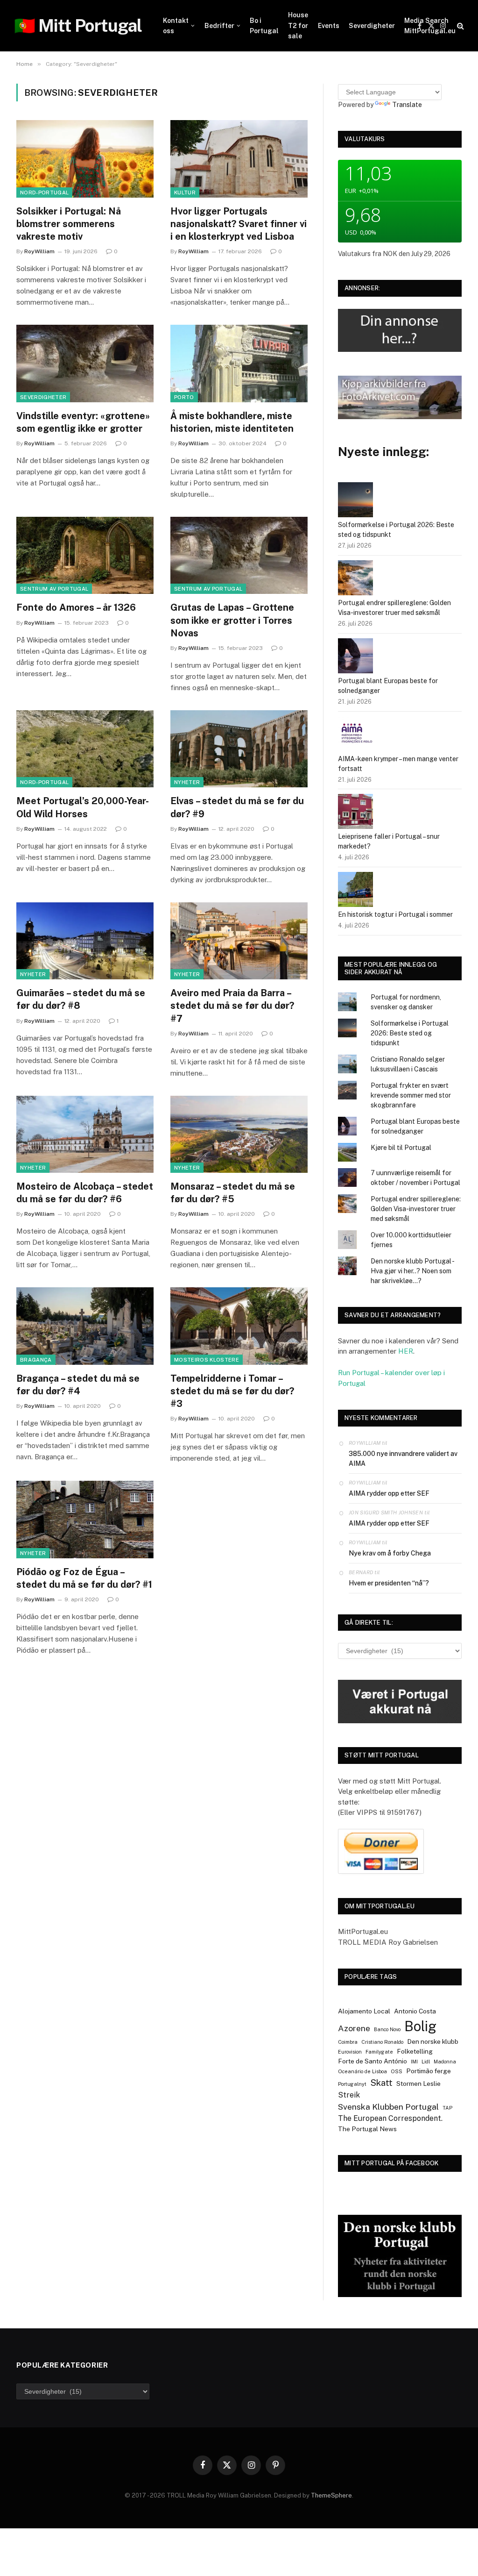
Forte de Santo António (373, 2061)
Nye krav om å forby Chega (390, 1553)
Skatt (381, 2083)
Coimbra (348, 2042)
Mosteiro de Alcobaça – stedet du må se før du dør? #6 (85, 1193)
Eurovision (350, 2052)
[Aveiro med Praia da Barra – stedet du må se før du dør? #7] (239, 941)
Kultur (185, 193)
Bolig (420, 2026)
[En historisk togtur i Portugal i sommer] (355, 891)
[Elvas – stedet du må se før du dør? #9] (239, 749)
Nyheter (187, 782)
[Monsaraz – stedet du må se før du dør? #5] (239, 1134)
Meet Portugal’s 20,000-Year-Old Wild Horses (83, 807)
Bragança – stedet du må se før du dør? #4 (78, 1385)
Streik (349, 2095)
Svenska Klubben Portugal (388, 2107)
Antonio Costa (415, 2011)
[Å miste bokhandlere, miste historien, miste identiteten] (239, 363)
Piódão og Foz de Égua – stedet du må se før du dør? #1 (84, 1578)
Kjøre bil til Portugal (401, 1148)
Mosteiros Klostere (207, 1360)
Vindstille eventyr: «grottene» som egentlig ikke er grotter (83, 422)
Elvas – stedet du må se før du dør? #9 (237, 807)
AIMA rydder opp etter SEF (389, 1493)
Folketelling (415, 2051)
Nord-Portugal (44, 193)
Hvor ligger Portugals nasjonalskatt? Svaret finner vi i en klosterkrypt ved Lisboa (239, 224)
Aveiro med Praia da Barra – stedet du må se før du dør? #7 (232, 1006)
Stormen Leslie (418, 2084)
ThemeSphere (331, 2495)
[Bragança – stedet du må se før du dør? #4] (85, 1326)
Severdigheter (372, 26)
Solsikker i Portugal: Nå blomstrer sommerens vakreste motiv (69, 224)
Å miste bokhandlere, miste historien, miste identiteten (232, 422)
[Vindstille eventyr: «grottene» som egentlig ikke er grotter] (85, 363)
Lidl (426, 2062)
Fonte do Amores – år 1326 (76, 607)
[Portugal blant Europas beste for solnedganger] (355, 657)
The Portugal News (367, 2129)
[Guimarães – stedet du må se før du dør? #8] (85, 941)
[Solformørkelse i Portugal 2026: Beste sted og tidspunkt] (355, 501)
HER (406, 1351)
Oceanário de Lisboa (362, 2071)
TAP (447, 2108)
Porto (184, 397)
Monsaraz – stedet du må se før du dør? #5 (233, 1193)
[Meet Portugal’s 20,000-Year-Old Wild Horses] (85, 749)
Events (329, 26)
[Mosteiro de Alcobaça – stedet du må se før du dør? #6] (85, 1134)
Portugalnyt (352, 2084)
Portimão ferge (429, 2071)
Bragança (36, 1360)
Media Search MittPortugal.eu (430, 26)
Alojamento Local (364, 2011)
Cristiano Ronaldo (382, 2042)
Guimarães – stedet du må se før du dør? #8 (81, 999)
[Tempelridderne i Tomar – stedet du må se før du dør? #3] (239, 1326)
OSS (397, 2071)
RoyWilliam (39, 251)
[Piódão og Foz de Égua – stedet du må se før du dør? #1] (85, 1519)
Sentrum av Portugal (54, 589)
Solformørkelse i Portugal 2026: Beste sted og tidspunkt (410, 1033)
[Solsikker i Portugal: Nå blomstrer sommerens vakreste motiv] (85, 159)
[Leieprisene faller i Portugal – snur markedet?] (355, 813)
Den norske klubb (433, 2041)
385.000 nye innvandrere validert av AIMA (403, 1459)
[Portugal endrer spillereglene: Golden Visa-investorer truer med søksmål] (355, 579)
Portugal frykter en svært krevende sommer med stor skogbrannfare (411, 1095)
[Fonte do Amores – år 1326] (85, 555)
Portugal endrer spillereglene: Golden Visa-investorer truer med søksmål (416, 1209)
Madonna (445, 2062)
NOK (390, 254)
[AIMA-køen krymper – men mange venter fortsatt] (355, 735)
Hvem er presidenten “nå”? (389, 1583)
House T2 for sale (298, 25)
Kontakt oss (176, 26)
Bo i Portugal (264, 26)
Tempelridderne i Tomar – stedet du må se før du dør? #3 (232, 1391)
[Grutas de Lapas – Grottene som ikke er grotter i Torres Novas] (239, 555)
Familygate (379, 2052)
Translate (407, 105)
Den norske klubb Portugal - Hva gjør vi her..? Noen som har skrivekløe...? (412, 1271)
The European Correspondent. (390, 2118)
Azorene (354, 2028)
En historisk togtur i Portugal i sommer (395, 914)
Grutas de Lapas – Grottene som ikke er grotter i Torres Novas (232, 620)
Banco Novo (387, 2029)
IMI (414, 2062)
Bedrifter (219, 26)
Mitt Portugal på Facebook (392, 2163)
